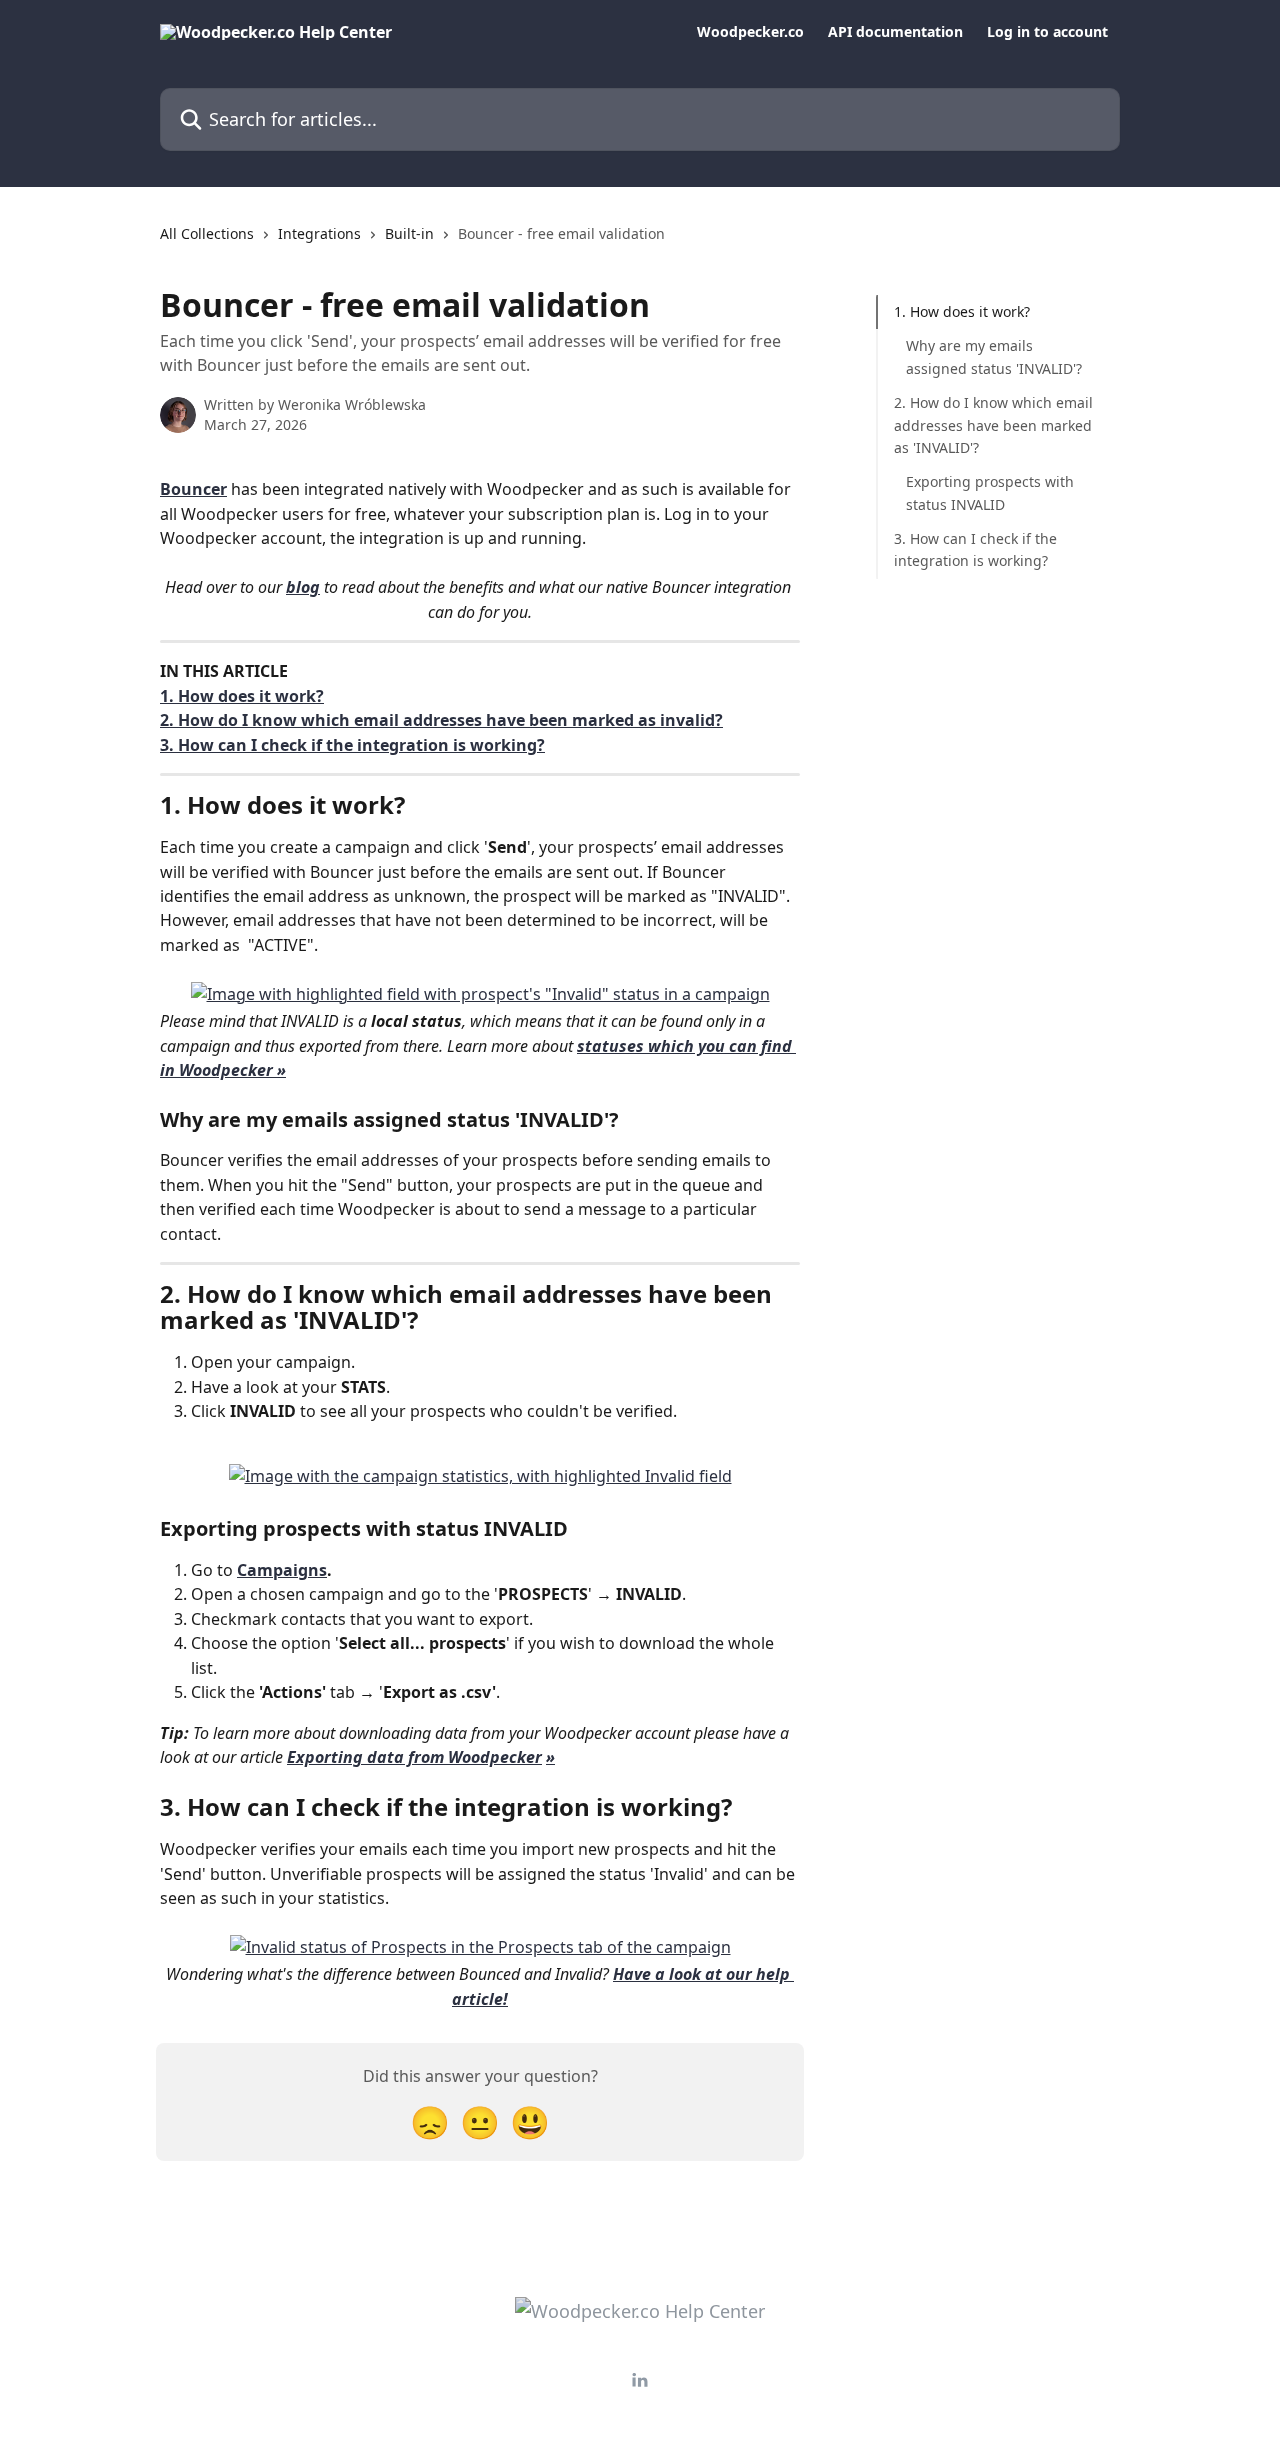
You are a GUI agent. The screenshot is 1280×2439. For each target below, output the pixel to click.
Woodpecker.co (750, 32)
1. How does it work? (242, 696)
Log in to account (1047, 32)
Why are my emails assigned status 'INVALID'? (994, 356)
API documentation (895, 32)
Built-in (409, 233)
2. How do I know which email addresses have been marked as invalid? (441, 720)
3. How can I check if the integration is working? (352, 745)
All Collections (207, 233)
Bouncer (193, 489)
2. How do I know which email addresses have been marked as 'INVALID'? (993, 425)
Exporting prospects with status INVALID (990, 492)
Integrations (319, 233)
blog (303, 587)
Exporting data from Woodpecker (414, 1757)
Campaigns (282, 1570)
